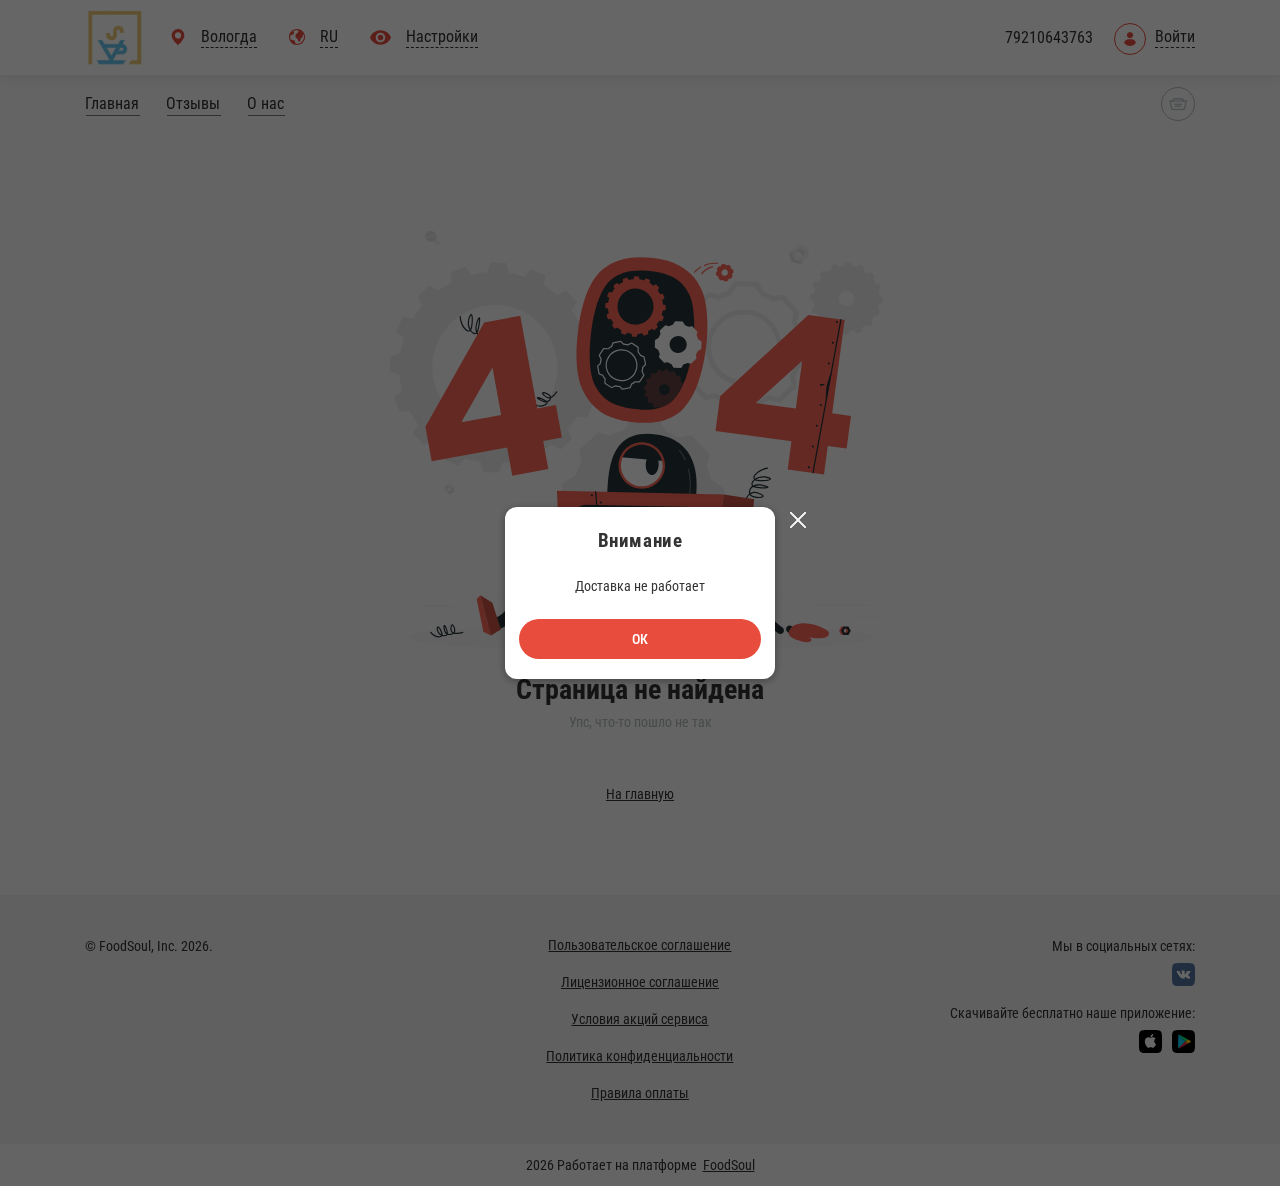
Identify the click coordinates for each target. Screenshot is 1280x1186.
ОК (640, 639)
